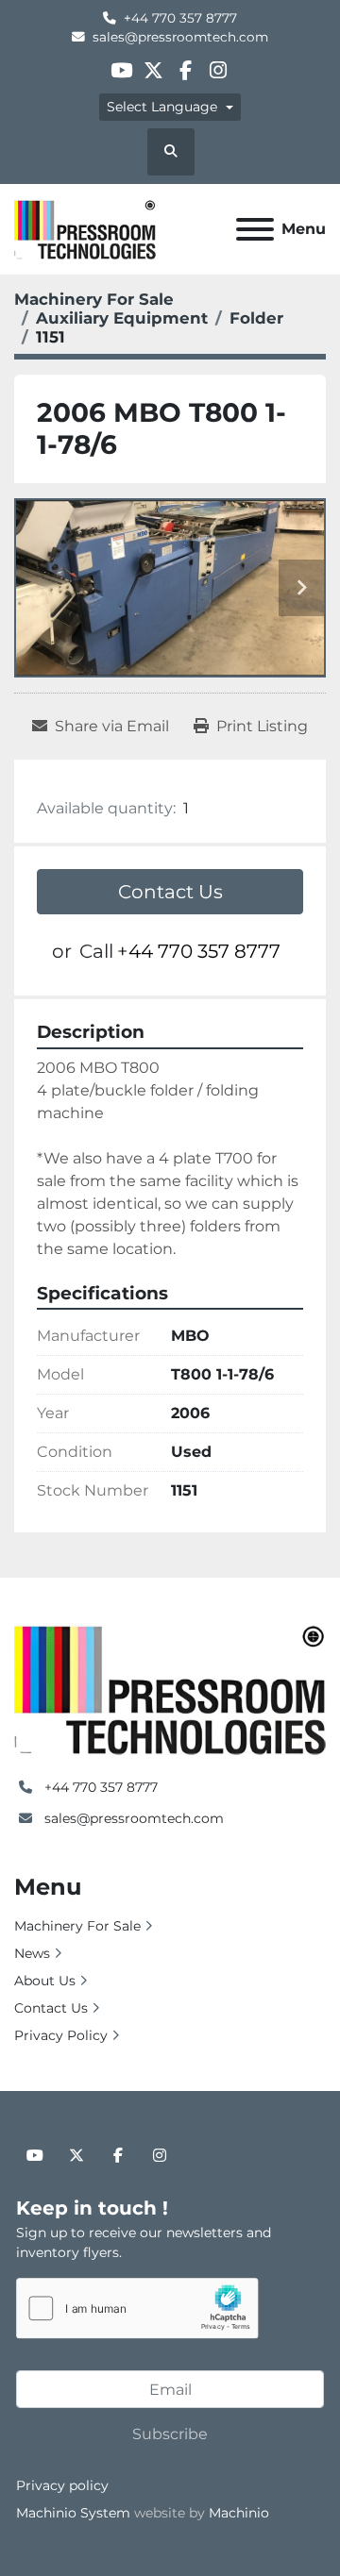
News (32, 1953)
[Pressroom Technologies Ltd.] (170, 1688)
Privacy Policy (61, 2035)
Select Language (162, 107)
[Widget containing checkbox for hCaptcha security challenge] (137, 2308)
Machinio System (73, 2513)
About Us (45, 1981)
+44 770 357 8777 (180, 18)
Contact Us (170, 892)
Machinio (239, 2513)
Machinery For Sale (77, 1926)
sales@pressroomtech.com (180, 37)
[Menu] (255, 229)
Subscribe (170, 2434)
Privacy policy (62, 2485)
